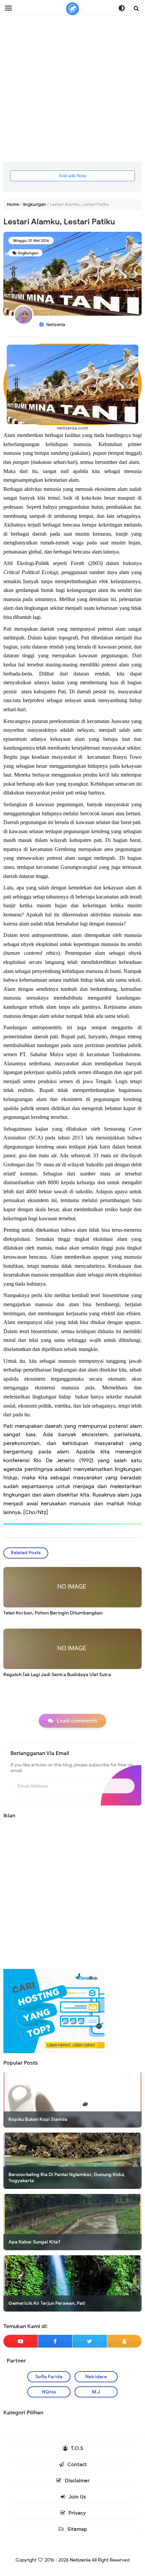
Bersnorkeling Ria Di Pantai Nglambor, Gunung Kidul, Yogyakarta (67, 2178)
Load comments (77, 1721)
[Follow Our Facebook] (55, 2341)
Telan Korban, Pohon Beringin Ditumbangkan (53, 1613)
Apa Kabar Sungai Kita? (34, 2242)
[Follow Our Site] (125, 2341)
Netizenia (80, 2560)
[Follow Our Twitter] (90, 2341)
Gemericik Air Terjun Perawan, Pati (47, 2303)
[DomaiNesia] (54, 2011)
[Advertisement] (72, 89)
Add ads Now (72, 176)
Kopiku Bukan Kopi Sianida (38, 2119)
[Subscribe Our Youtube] (21, 2341)
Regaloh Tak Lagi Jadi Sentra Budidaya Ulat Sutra (57, 1675)
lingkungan (28, 253)
